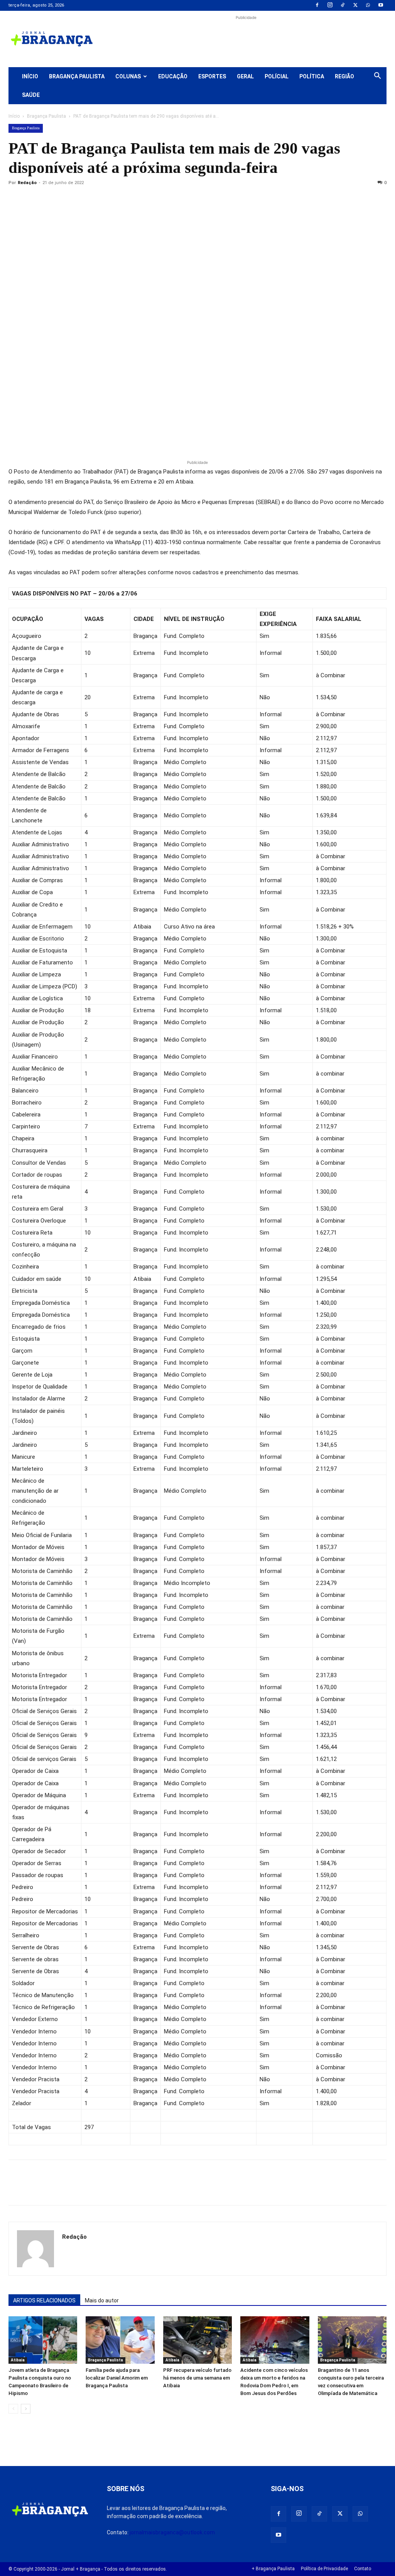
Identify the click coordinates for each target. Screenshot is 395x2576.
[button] (377, 77)
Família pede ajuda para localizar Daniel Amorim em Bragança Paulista (117, 2378)
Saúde (31, 95)
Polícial (277, 76)
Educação (173, 76)
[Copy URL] (16, 200)
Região (344, 76)
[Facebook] (317, 5)
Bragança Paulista (77, 76)
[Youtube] (381, 5)
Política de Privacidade (324, 2569)
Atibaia (18, 2360)
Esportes (212, 76)
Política (312, 76)
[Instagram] (330, 5)
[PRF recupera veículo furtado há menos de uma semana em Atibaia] (197, 2340)
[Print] (105, 200)
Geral (245, 76)
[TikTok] (343, 5)
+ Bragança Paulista (273, 2569)
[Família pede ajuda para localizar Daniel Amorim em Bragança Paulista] (120, 2340)
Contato (363, 2569)
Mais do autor (102, 2300)
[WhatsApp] (368, 5)
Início (30, 76)
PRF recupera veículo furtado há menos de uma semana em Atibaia (197, 2378)
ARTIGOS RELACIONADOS (44, 2300)
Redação (27, 183)
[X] (355, 5)
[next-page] (26, 2409)
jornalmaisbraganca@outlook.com (172, 2532)
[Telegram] (123, 200)
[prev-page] (13, 2409)
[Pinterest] (69, 200)
